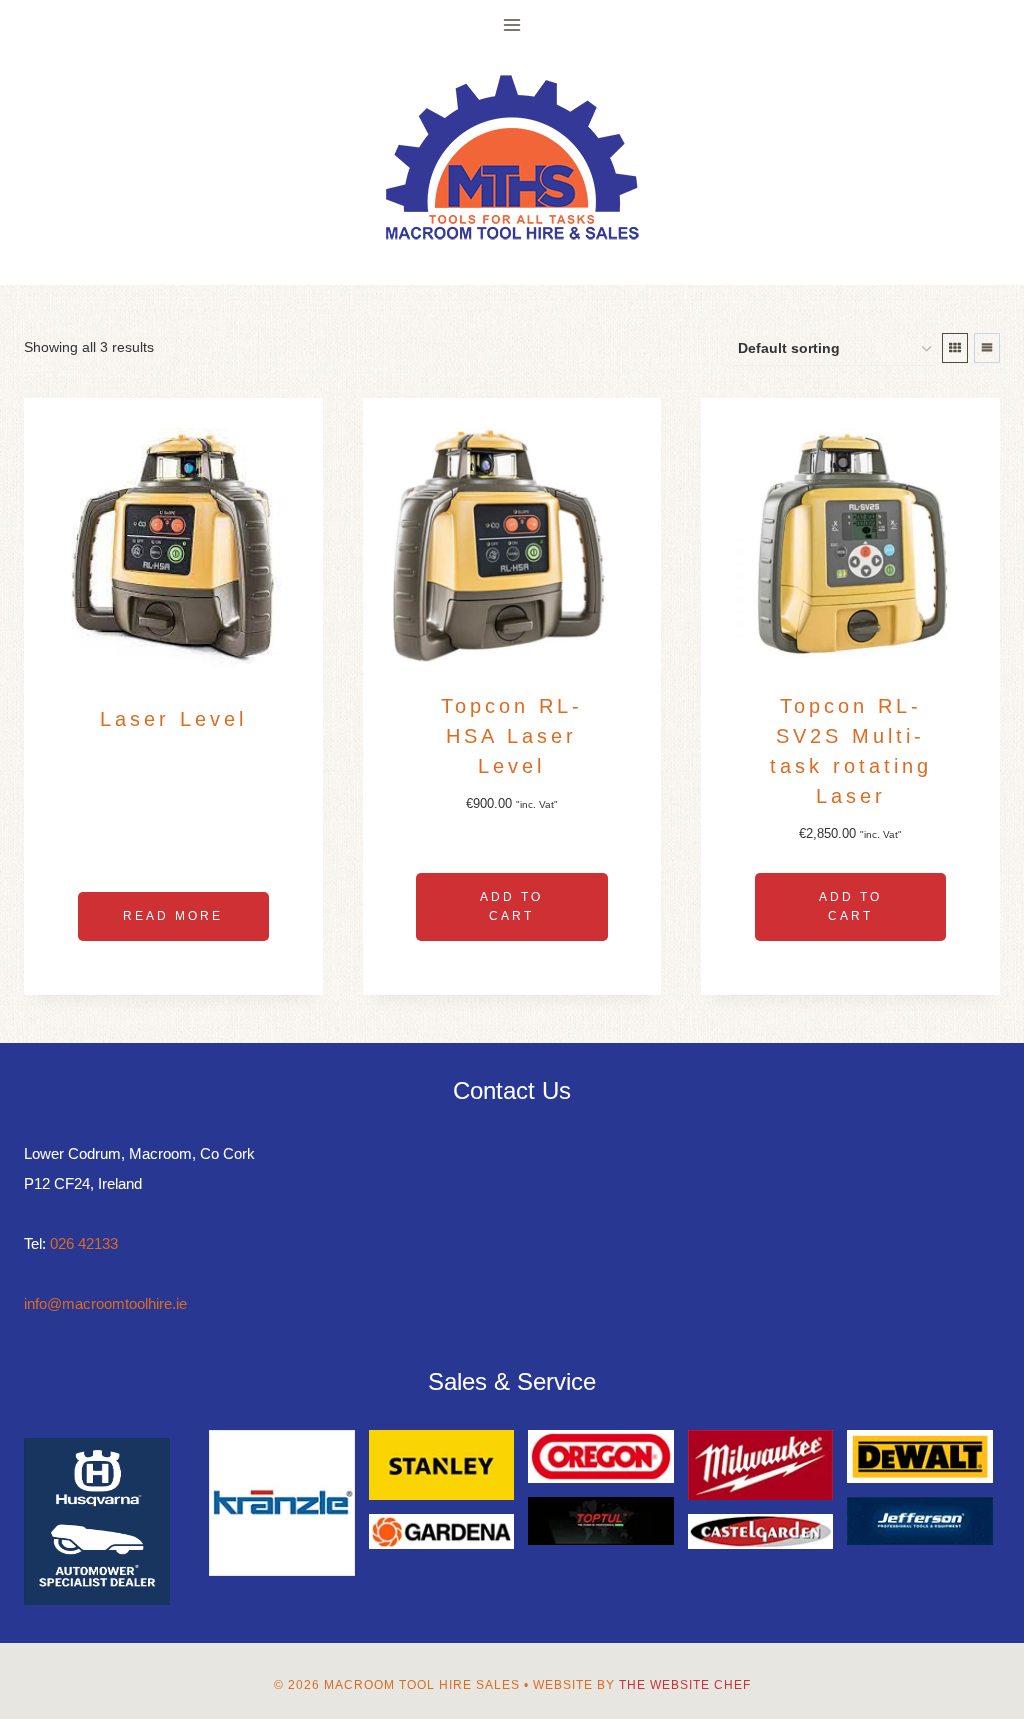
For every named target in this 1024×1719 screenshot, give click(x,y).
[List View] (987, 348)
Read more (173, 916)
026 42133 (84, 1243)
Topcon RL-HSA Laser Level (512, 736)
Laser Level (173, 719)
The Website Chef (685, 1685)
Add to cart (511, 906)
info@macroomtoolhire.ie (105, 1303)
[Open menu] (512, 24)
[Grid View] (955, 348)
